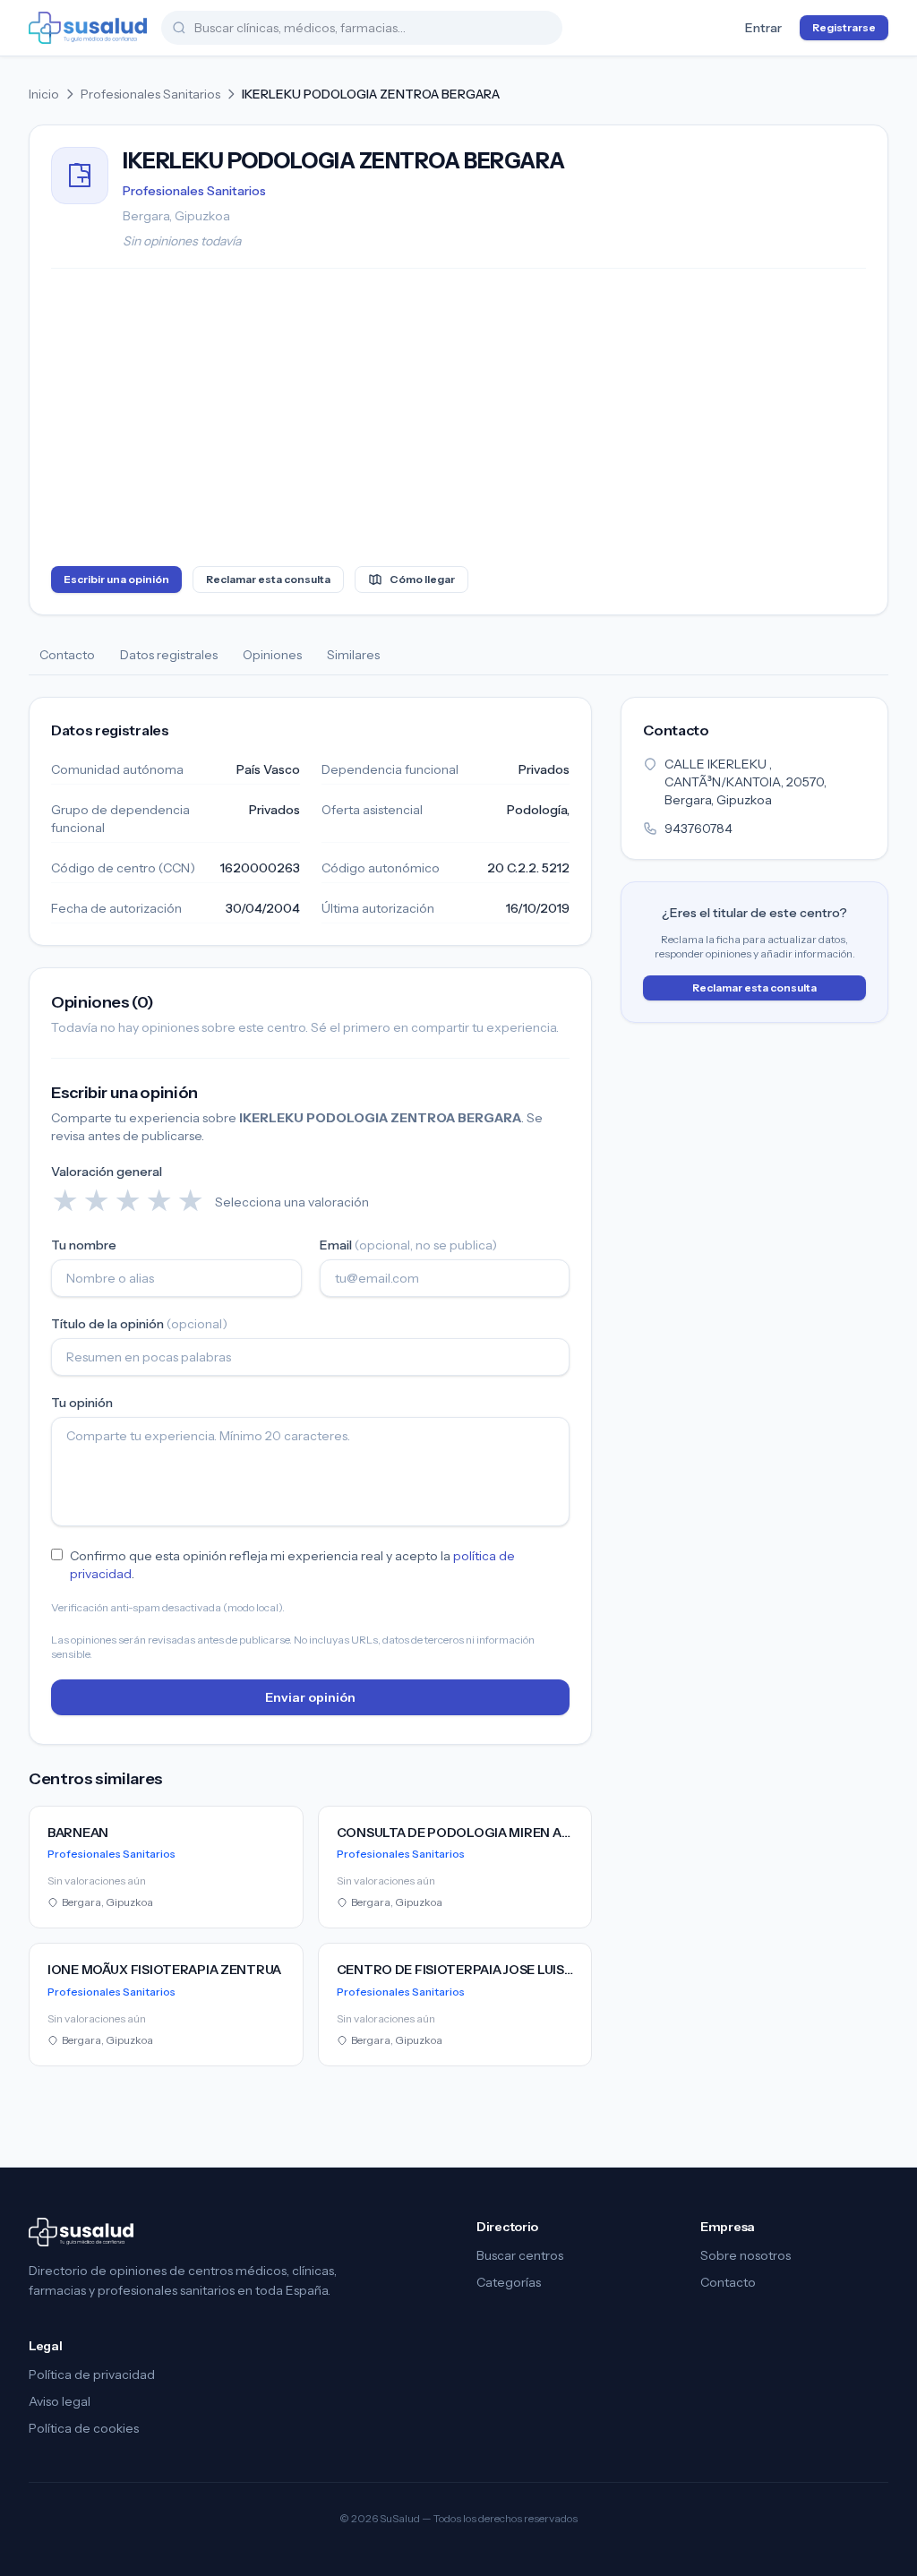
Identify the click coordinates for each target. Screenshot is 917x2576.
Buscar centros (520, 2255)
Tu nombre (84, 1245)
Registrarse (844, 27)
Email (408, 1245)
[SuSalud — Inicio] (88, 28)
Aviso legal (60, 2401)
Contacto (67, 655)
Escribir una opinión (116, 579)
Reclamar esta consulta (268, 579)
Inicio (44, 94)
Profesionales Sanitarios (150, 94)
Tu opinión (82, 1403)
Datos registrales (169, 655)
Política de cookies (84, 2428)
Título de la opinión (139, 1324)
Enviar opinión (310, 1697)
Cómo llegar (422, 579)
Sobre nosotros (746, 2255)
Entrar (763, 28)
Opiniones (272, 655)
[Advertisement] (458, 421)
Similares (353, 655)
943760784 (698, 829)
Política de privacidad (92, 2374)
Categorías (509, 2282)
